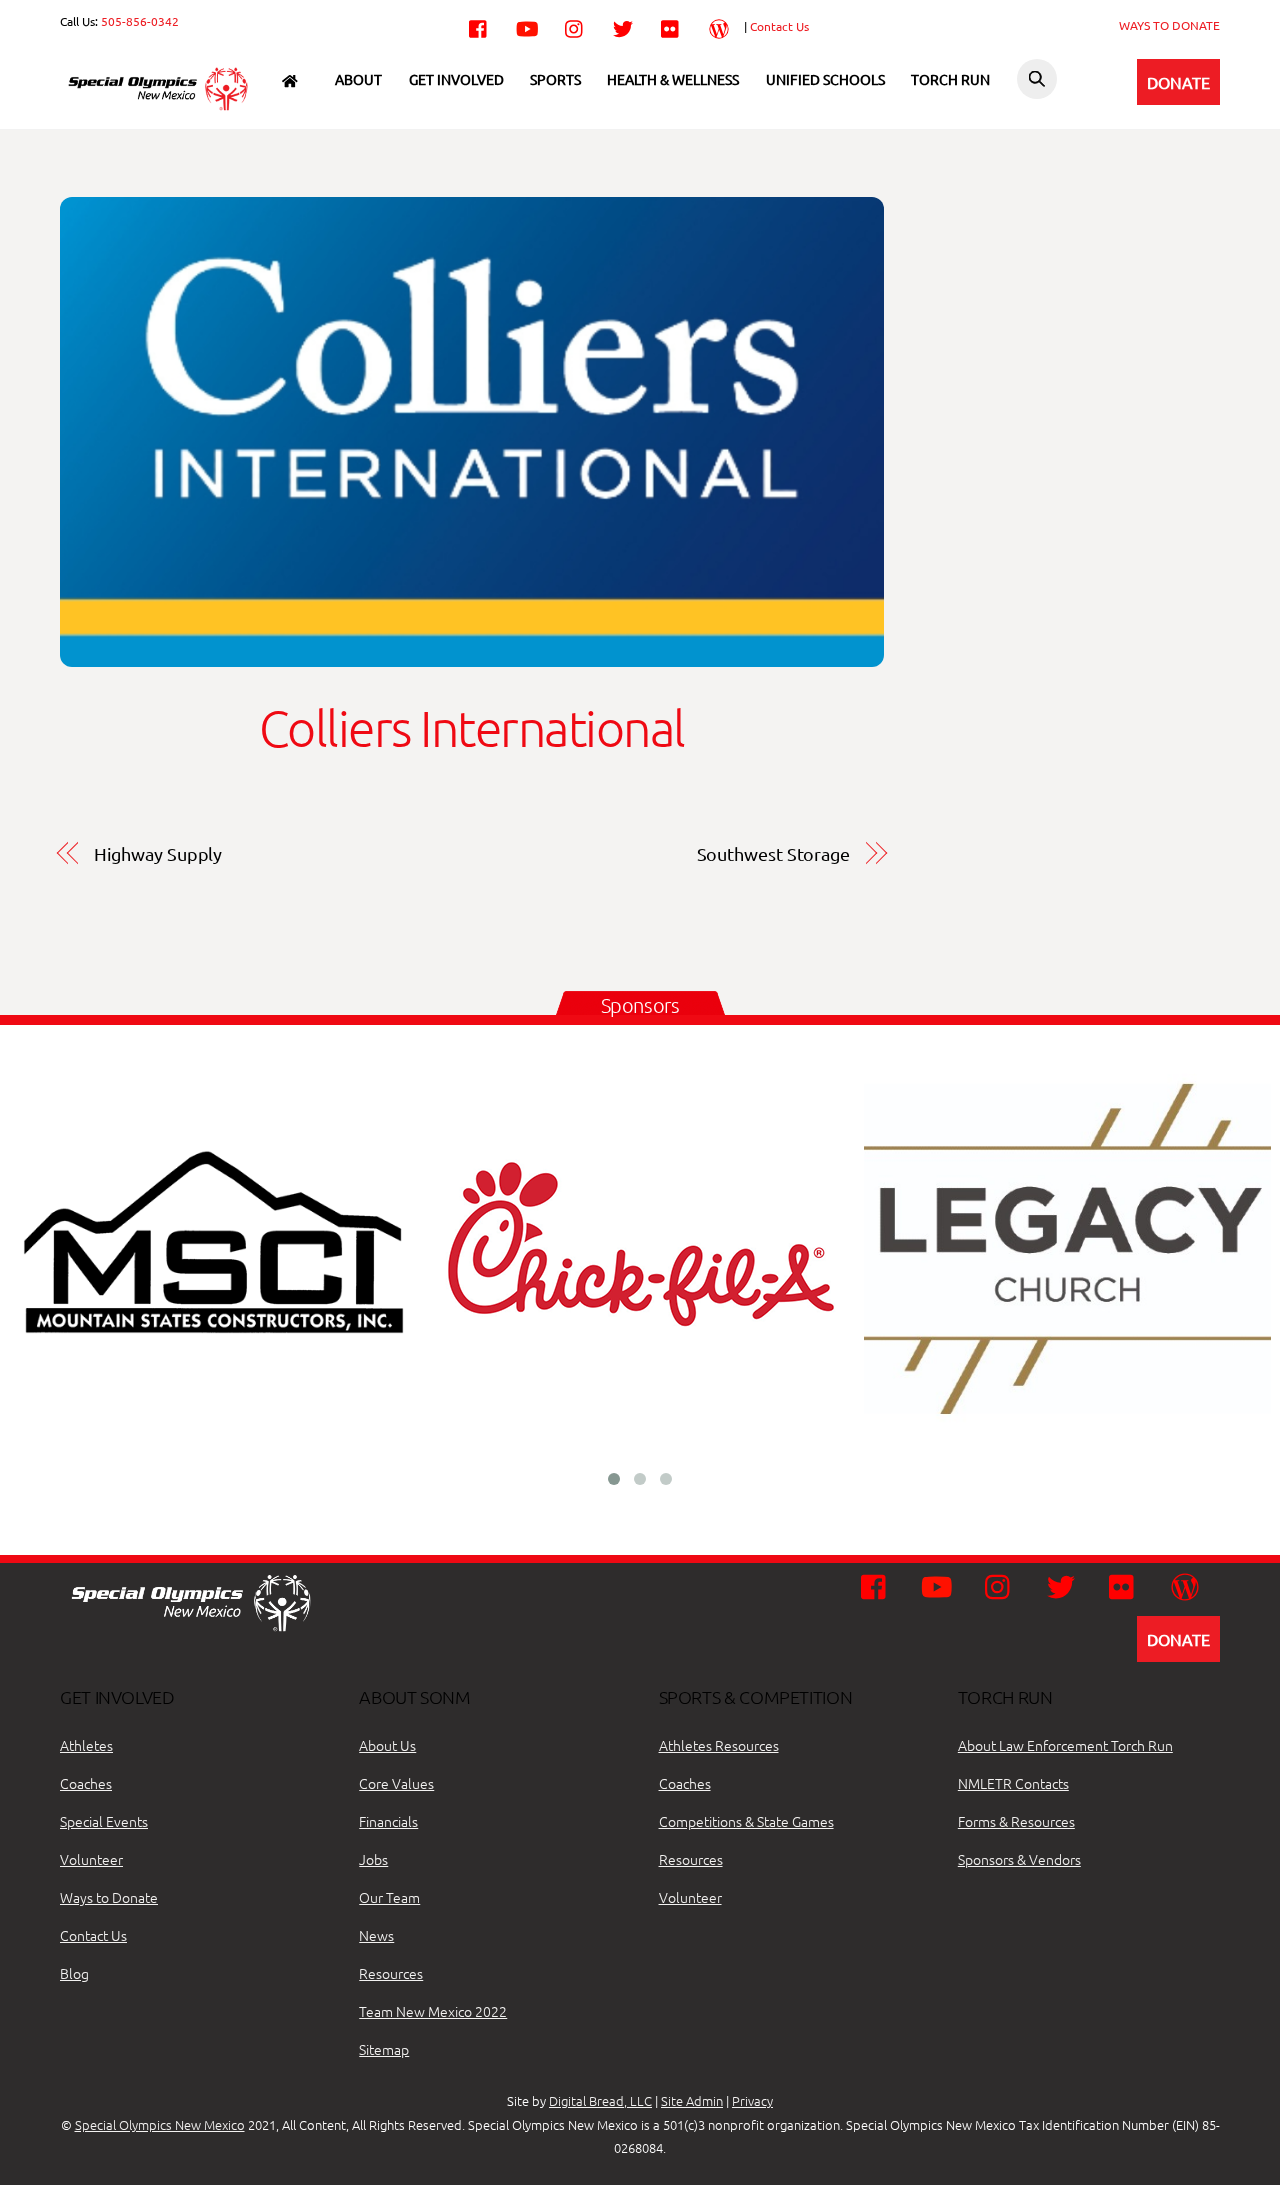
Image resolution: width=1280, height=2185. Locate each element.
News (376, 1935)
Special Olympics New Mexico (160, 2124)
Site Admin (692, 2100)
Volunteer (91, 1859)
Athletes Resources (719, 1745)
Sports (555, 79)
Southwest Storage (773, 853)
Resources (391, 1973)
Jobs (373, 1859)
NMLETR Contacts (1013, 1783)
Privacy (752, 2100)
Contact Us (779, 26)
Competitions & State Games (746, 1821)
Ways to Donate (109, 1897)
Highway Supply (158, 853)
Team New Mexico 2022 (433, 2011)
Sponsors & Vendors (1019, 1859)
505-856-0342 (140, 21)
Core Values (396, 1783)
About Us (387, 1745)
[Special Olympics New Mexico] (165, 108)
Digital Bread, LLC (600, 2100)
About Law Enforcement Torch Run (1065, 1745)
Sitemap (384, 2049)
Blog (74, 1973)
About (358, 79)
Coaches (86, 1783)
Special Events (104, 1821)
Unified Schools (825, 79)
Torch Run (950, 79)
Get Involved (456, 79)
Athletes (86, 1745)
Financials (388, 1821)
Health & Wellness (673, 79)
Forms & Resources (1016, 1821)
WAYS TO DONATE (1169, 25)
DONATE (1178, 82)
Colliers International (472, 727)
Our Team (389, 1897)
